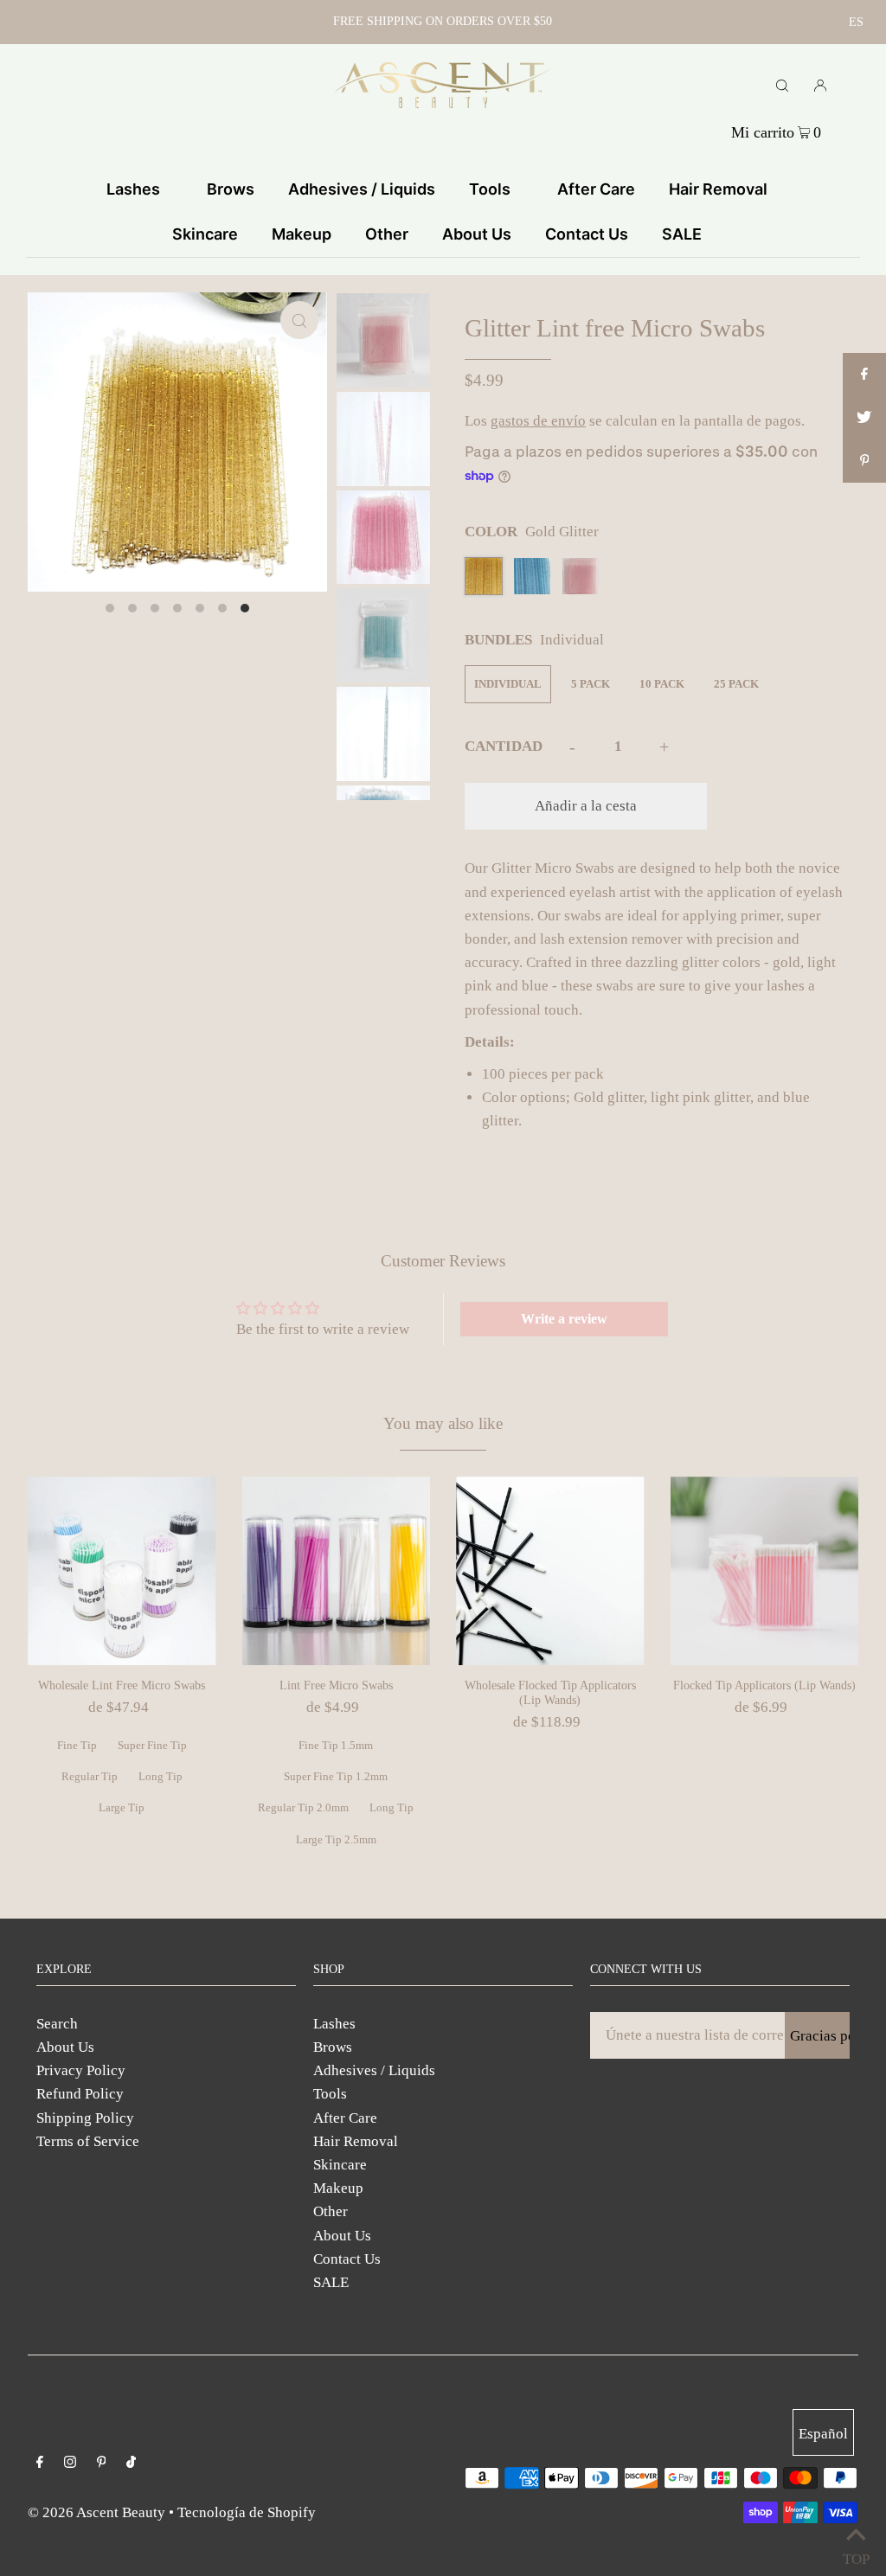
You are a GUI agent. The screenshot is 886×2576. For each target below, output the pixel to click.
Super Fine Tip (152, 1745)
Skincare (340, 2165)
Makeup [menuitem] (302, 234)
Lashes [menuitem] (133, 189)
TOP (856, 2555)
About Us (65, 2047)
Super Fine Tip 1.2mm (336, 1776)
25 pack (736, 684)
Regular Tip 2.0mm (303, 1807)
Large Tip (122, 1807)
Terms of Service (88, 2141)
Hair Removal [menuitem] (718, 189)
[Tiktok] (131, 2463)
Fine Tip (77, 1745)
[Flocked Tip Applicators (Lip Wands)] (765, 1571)
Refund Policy (80, 2094)
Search (57, 2024)
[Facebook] (40, 2463)
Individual (508, 684)
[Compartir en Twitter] (864, 418)
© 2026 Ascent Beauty (96, 2512)
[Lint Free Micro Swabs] (337, 1571)
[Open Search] (782, 85)
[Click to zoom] (299, 320)
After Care (345, 2118)
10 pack (662, 684)
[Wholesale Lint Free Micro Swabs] (122, 1571)
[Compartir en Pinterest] (864, 461)
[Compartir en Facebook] (864, 375)
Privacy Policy (81, 2070)
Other (331, 2211)
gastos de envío (538, 421)
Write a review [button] (564, 1319)
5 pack (591, 684)
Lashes (334, 2024)
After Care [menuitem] (596, 189)
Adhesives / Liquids (374, 2070)
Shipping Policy (85, 2118)
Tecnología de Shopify (247, 2512)
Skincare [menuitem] (205, 234)
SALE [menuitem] (682, 234)
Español (823, 2434)
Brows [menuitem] (231, 189)
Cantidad (504, 746)
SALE (331, 2282)
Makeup (338, 2188)
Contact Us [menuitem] (587, 234)
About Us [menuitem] (477, 234)
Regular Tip (90, 1776)
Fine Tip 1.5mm (336, 1745)
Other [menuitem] (387, 234)
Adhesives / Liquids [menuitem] (362, 189)
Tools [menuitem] (490, 189)
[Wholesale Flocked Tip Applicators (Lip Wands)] (550, 1571)
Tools (330, 2094)
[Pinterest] (102, 2463)
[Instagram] (70, 2463)
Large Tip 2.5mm (336, 1839)
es (856, 22)
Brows (333, 2047)
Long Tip (161, 1776)
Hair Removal (356, 2141)
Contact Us (347, 2259)
